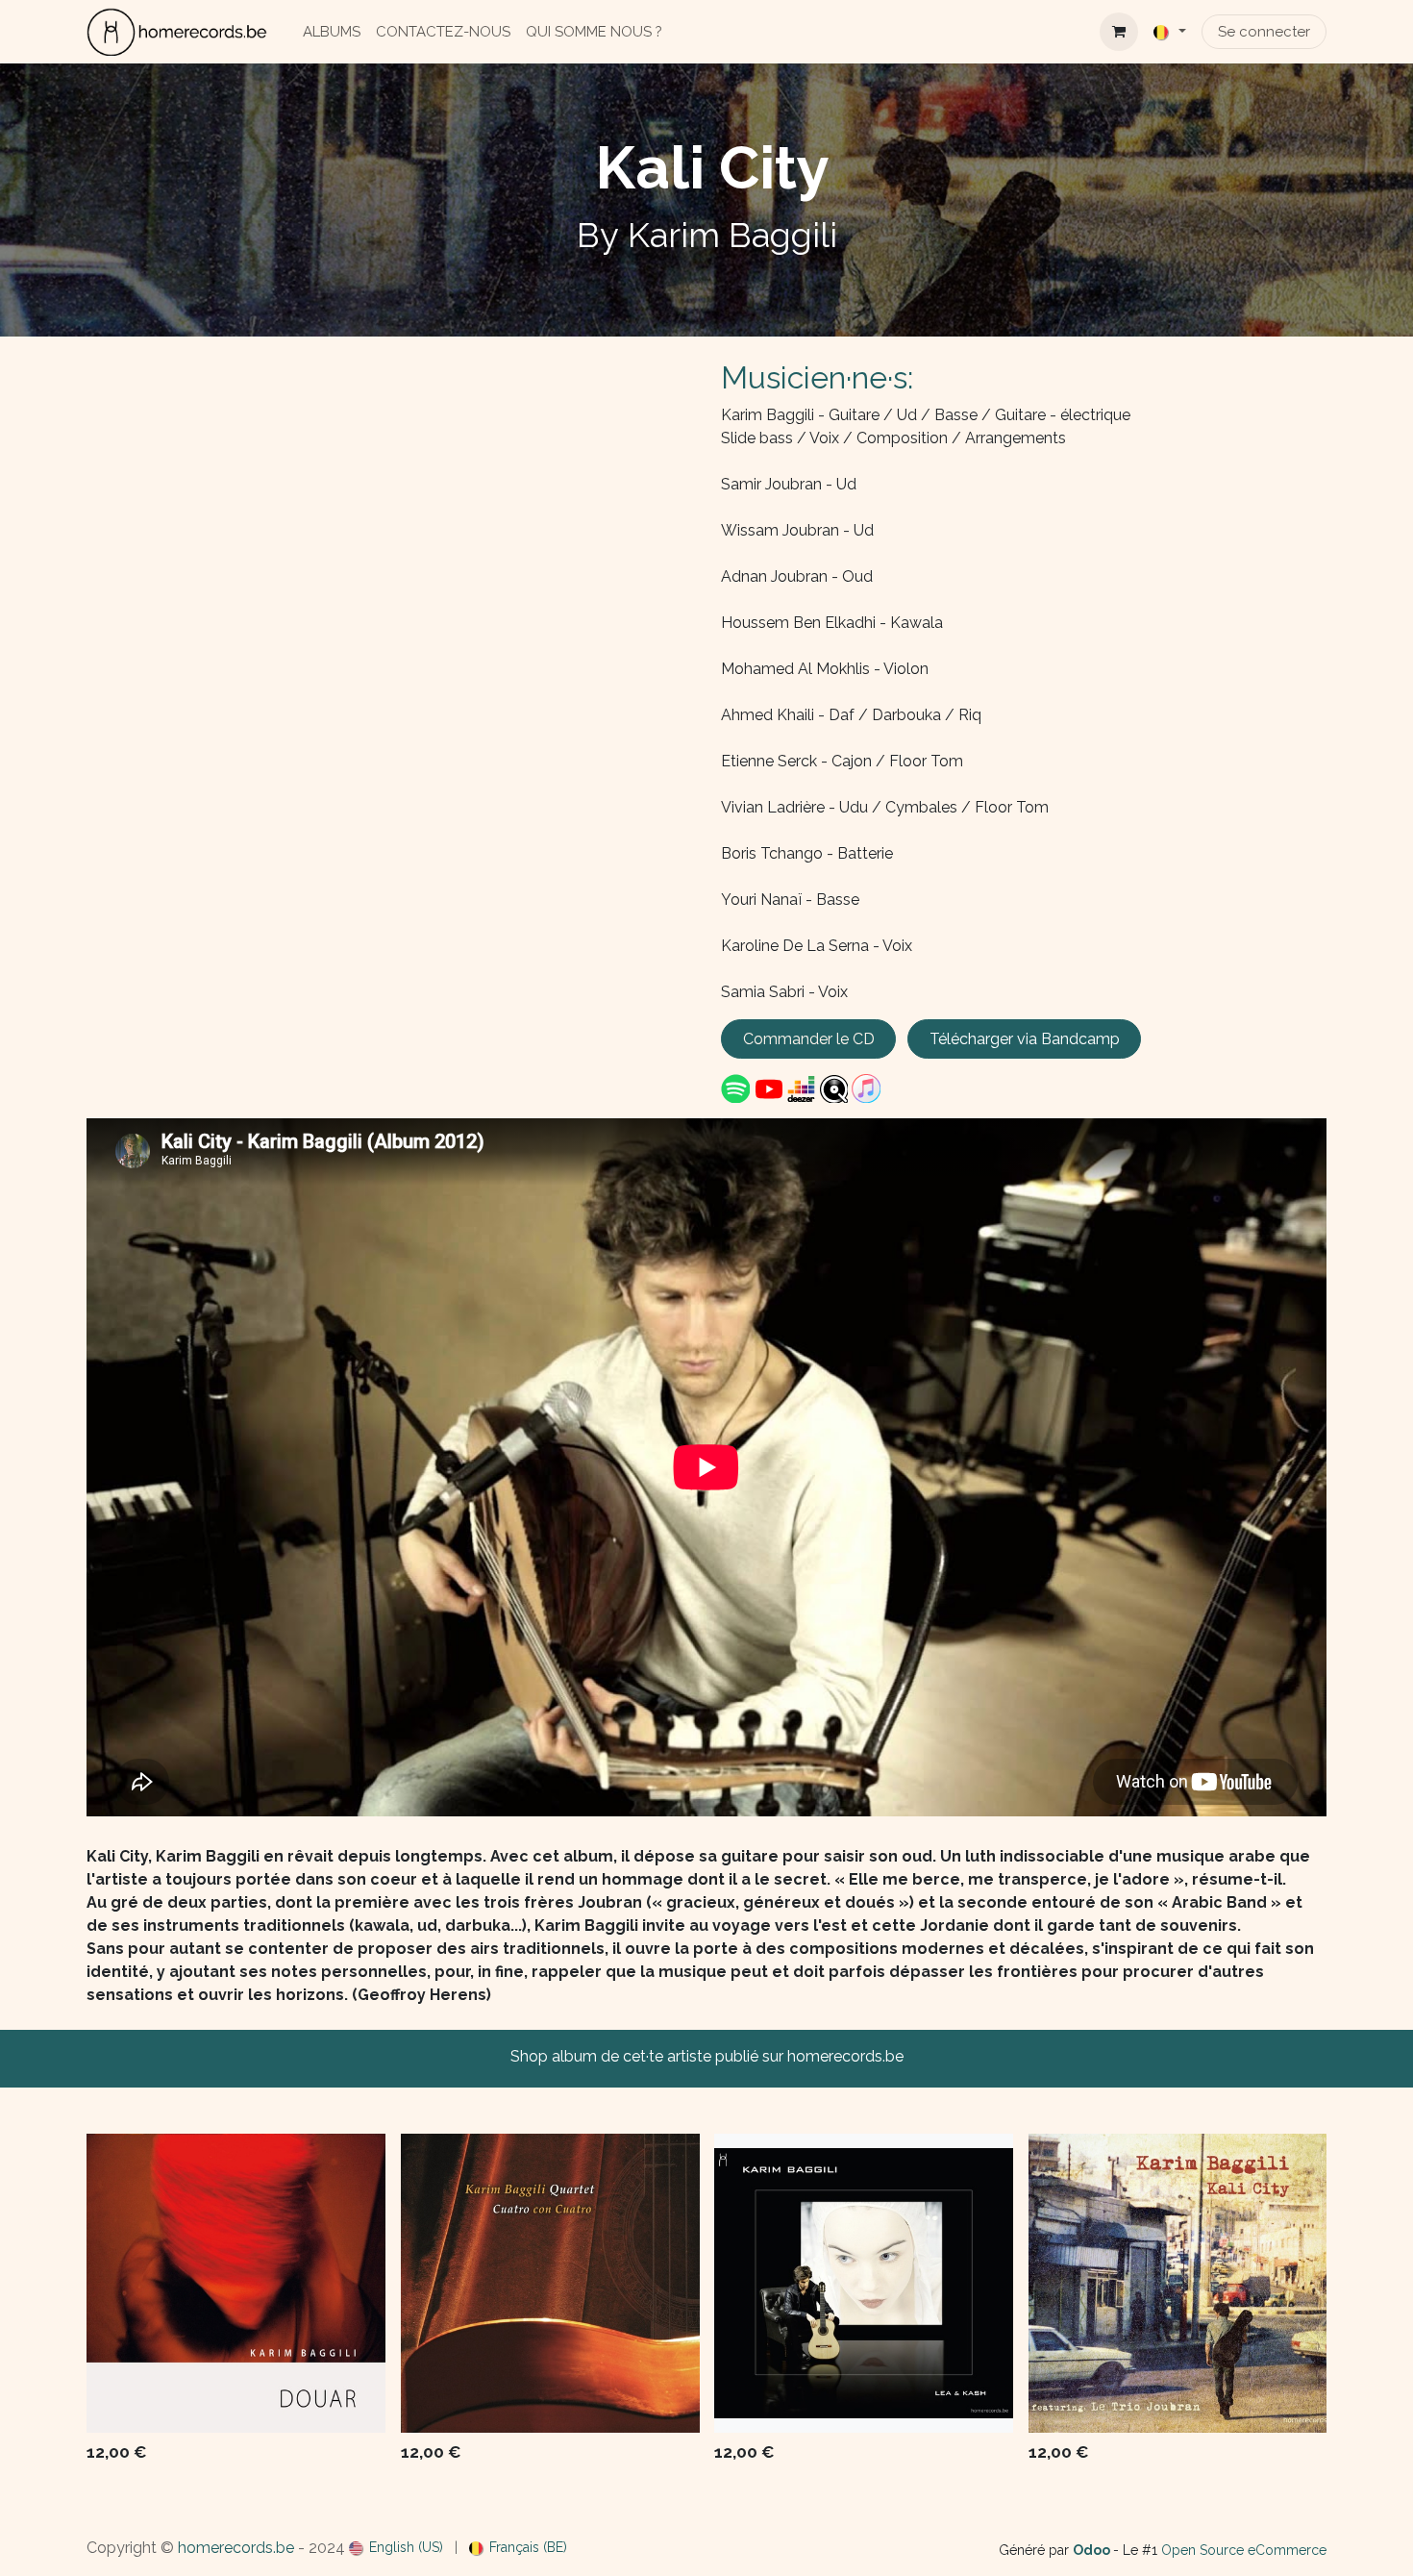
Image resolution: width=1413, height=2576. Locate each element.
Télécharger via (1025, 1039)
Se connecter (1264, 32)
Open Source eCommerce (1244, 2550)
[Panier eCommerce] (1119, 32)
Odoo (1093, 2550)
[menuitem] (332, 32)
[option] (706, 2303)
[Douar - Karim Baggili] (236, 2283)
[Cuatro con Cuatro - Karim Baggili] (550, 2283)
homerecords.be (236, 2548)
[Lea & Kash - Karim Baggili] (864, 2283)
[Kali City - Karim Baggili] (1178, 2283)
